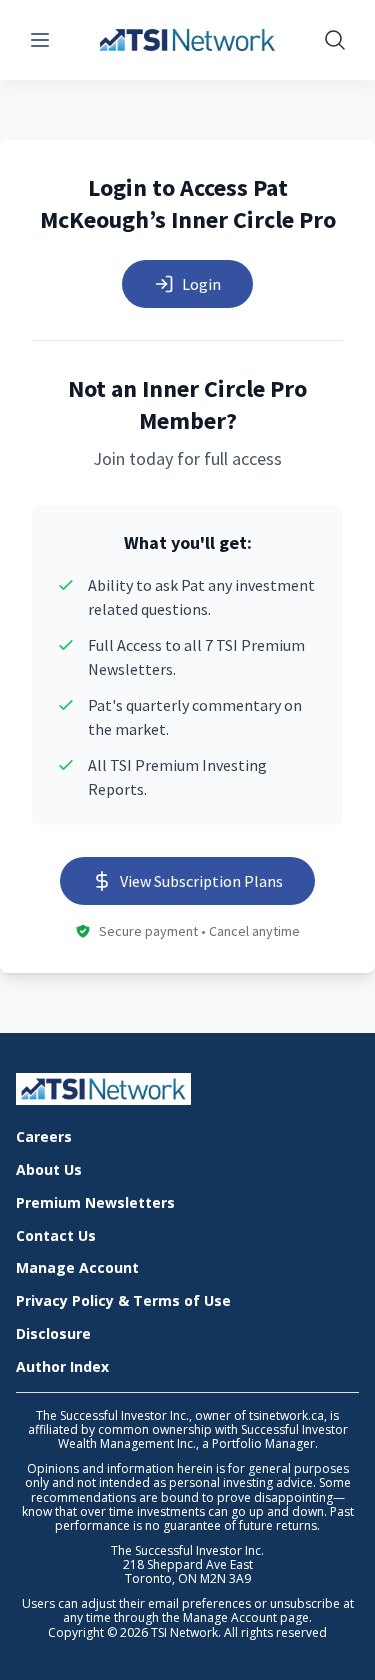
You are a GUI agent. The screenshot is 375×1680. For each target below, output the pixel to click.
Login (201, 284)
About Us (49, 1170)
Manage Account (77, 1268)
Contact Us (56, 1236)
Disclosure (53, 1334)
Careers (44, 1137)
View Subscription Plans (201, 881)
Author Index (62, 1367)
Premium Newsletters (95, 1203)
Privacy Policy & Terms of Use (123, 1301)
